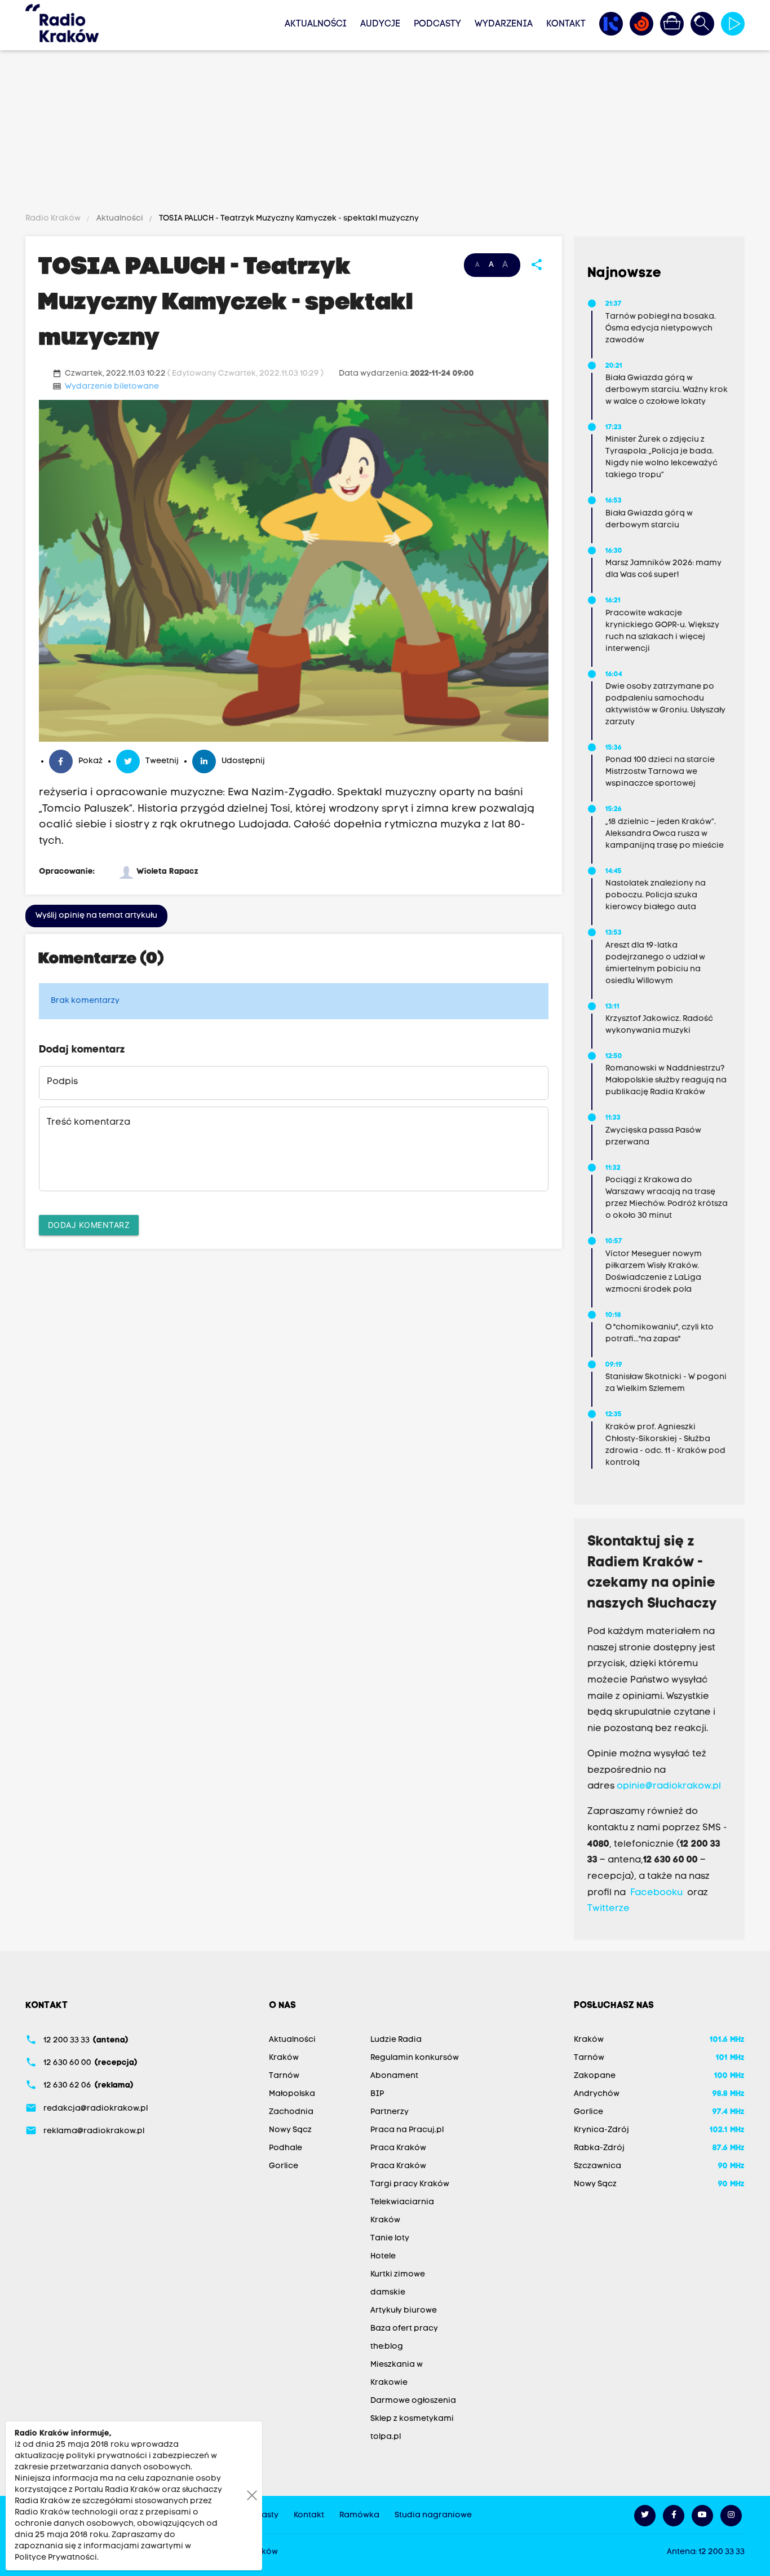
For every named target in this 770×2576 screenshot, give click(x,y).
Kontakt (566, 24)
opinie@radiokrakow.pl (669, 1786)
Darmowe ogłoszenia (413, 2401)
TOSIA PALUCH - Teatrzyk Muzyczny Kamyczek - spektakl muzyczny (288, 219)
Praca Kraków (398, 2148)
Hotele (383, 2256)
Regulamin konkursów (415, 2058)
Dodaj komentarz (89, 1225)
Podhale (286, 2148)
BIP (377, 2094)
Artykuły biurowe (404, 2311)
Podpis (62, 1082)
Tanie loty (390, 2238)
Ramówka (359, 2515)
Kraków (284, 2058)
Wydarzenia (504, 24)
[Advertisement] (385, 134)
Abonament (394, 2076)
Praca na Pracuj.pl (407, 2130)
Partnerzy (390, 2112)
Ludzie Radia (396, 2040)
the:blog (387, 2347)
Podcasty (437, 24)
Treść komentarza (88, 1122)
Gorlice (284, 2166)
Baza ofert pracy (404, 2329)
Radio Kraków (54, 219)
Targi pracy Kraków (410, 2184)
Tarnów (284, 2076)
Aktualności (316, 24)
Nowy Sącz (290, 2130)
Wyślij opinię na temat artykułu (96, 916)
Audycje (380, 24)
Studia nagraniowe (433, 2515)
